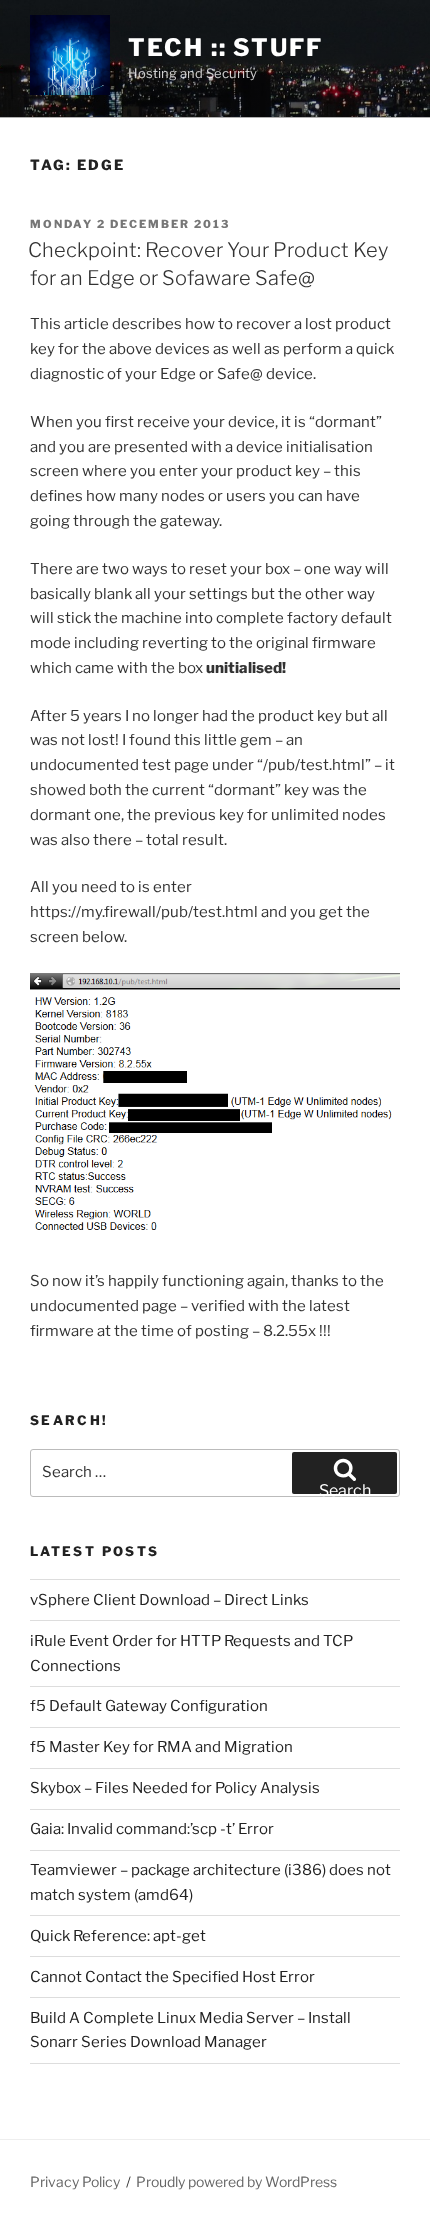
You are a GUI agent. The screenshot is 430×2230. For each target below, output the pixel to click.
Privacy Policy (75, 2181)
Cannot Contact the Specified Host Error (172, 1977)
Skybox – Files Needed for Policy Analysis (175, 1788)
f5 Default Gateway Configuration (149, 1706)
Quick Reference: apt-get (118, 1936)
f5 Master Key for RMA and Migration (161, 1747)
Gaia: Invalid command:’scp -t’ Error (152, 1829)
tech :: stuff (225, 47)
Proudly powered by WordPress (236, 2181)
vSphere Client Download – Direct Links (169, 1600)
